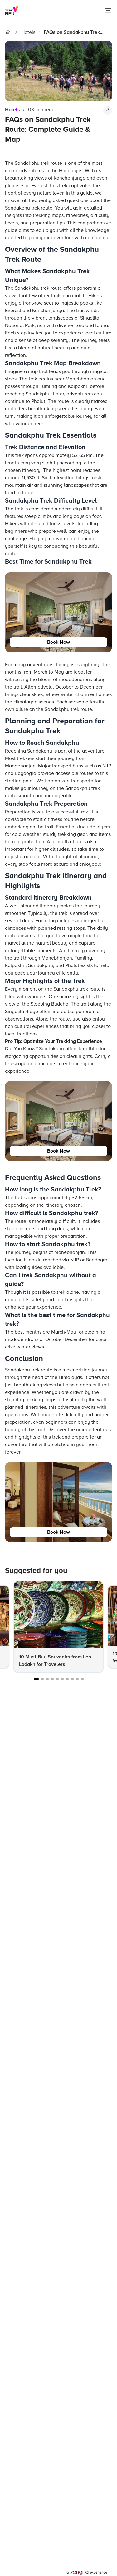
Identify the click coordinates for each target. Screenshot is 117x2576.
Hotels (28, 32)
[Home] (8, 32)
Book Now (58, 642)
